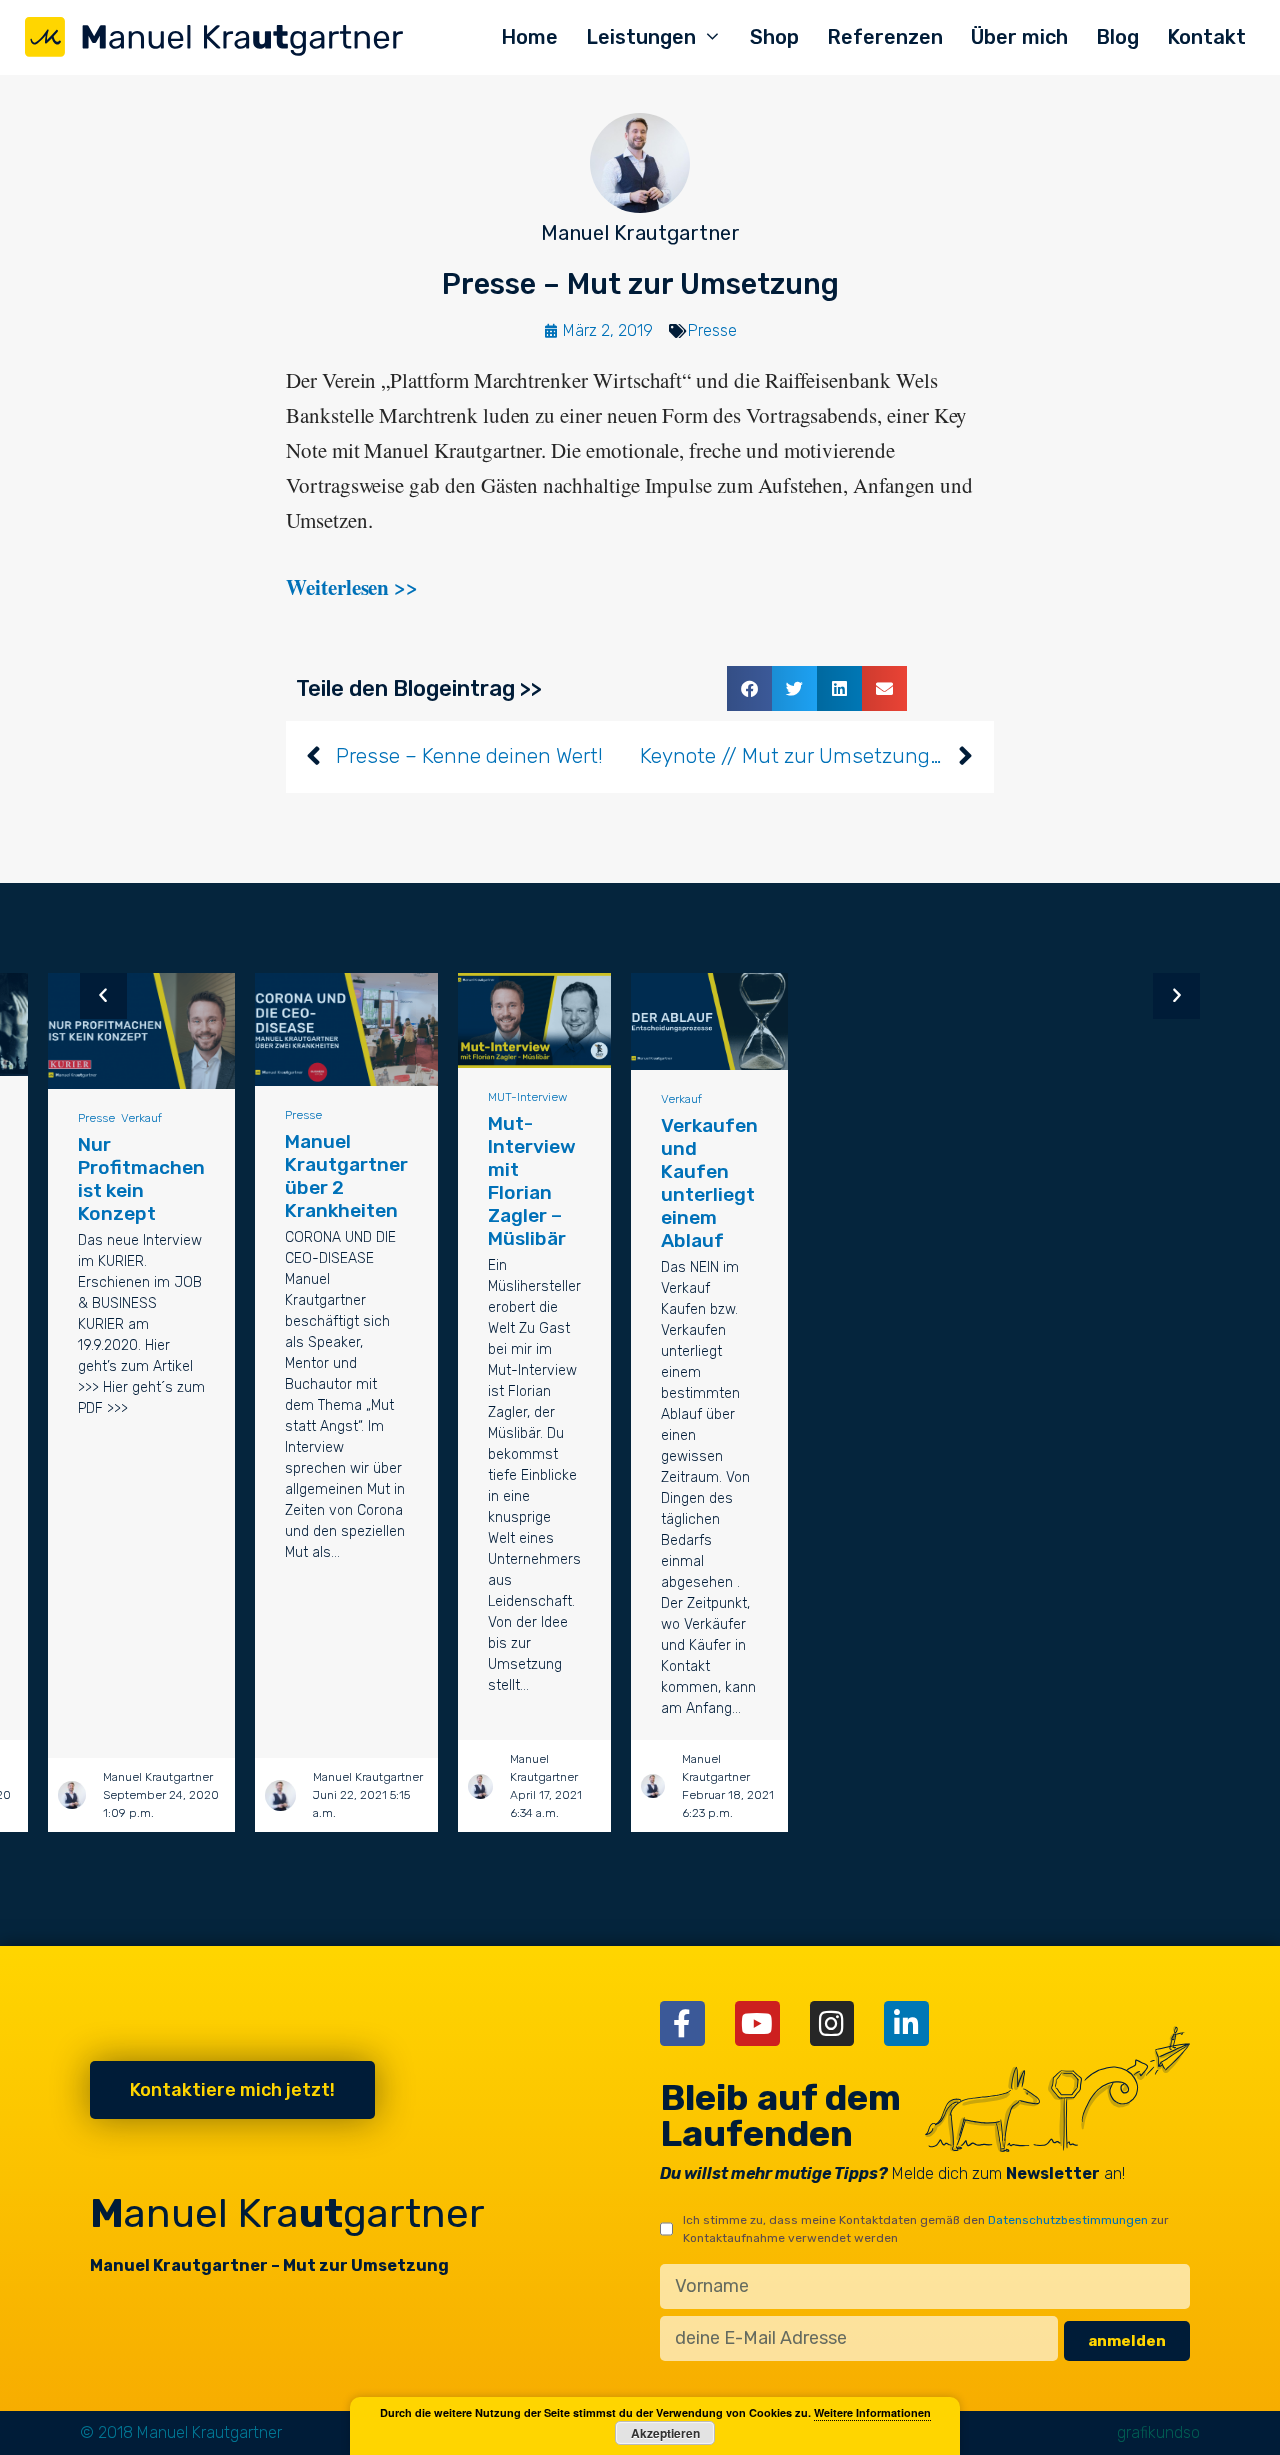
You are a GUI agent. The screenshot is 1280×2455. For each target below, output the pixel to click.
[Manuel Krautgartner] (215, 38)
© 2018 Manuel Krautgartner (181, 2432)
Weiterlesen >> (352, 587)
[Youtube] (757, 2023)
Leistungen (641, 37)
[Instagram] (832, 2023)
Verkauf (141, 1118)
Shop (774, 37)
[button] (749, 688)
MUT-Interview (527, 1097)
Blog (1117, 37)
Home (529, 37)
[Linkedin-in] (906, 2023)
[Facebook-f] (682, 2023)
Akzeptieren (665, 2433)
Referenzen (885, 37)
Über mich (1019, 37)
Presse (712, 330)
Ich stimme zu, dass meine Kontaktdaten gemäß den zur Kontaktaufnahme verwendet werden (926, 2229)
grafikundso (1158, 2432)
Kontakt (1206, 37)
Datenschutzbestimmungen (1068, 2220)
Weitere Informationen (872, 2412)
